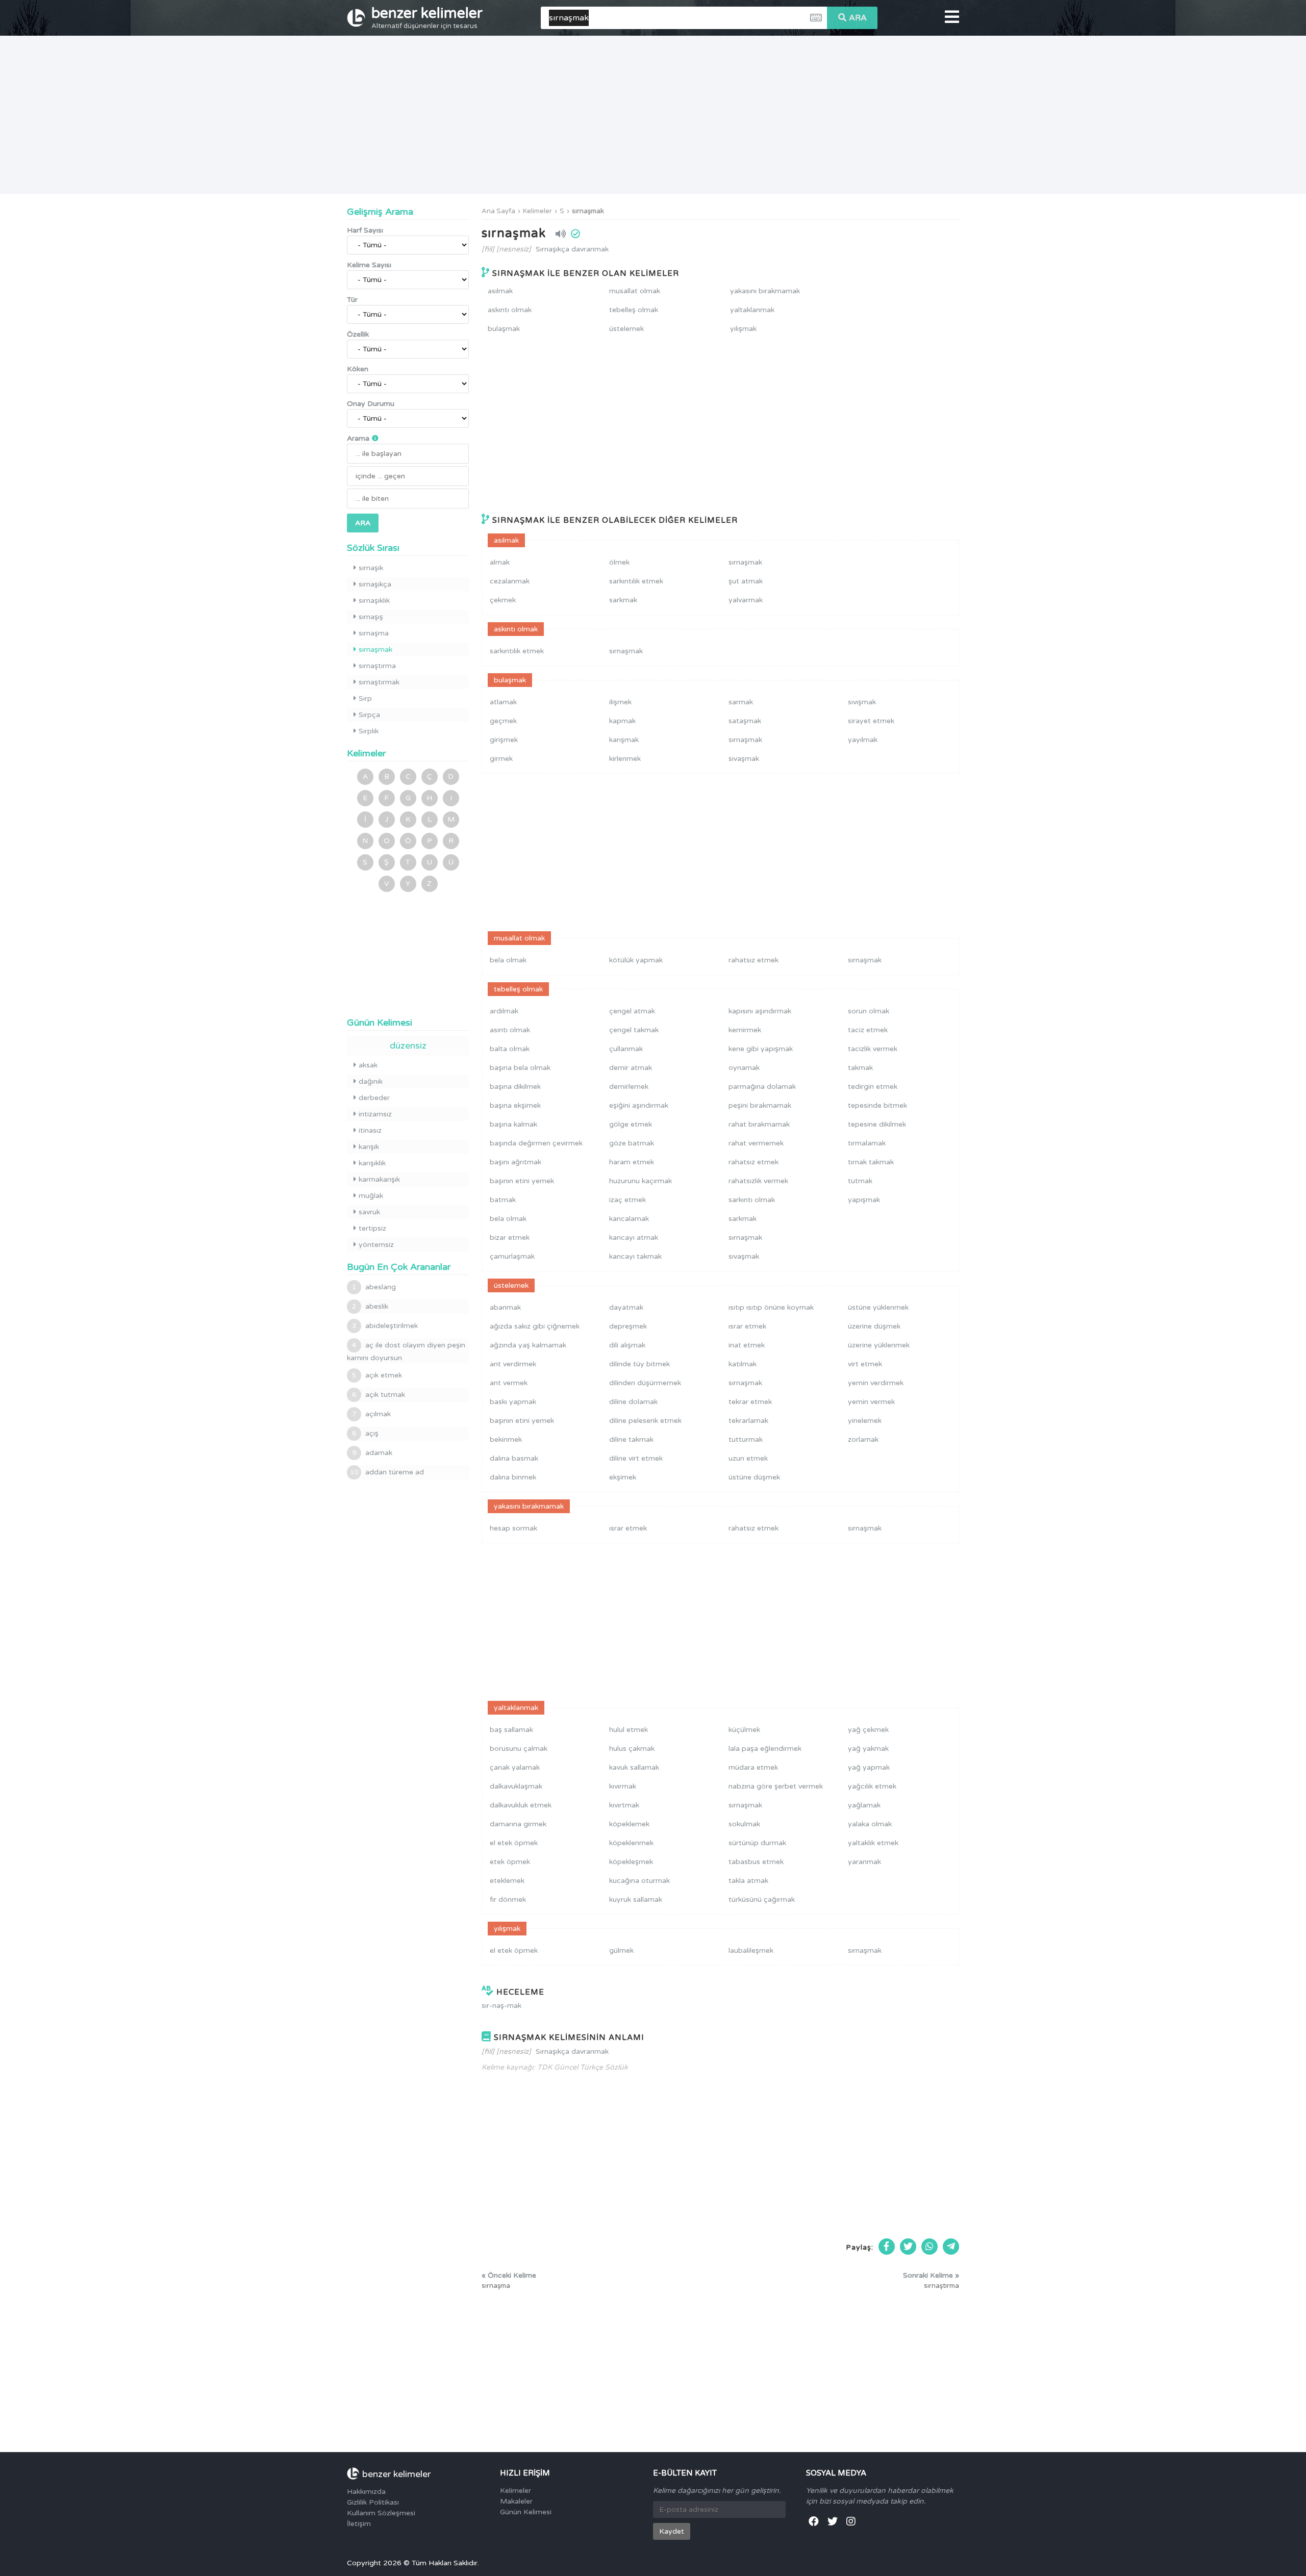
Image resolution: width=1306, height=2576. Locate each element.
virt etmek (865, 1364)
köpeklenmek (631, 1843)
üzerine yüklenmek (879, 1345)
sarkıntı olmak (752, 1200)
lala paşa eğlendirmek (765, 1749)
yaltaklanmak (752, 310)
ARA (858, 18)
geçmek (503, 721)
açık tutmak (379, 1395)
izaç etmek (627, 1200)
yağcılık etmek (872, 1786)
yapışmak (864, 1200)
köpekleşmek (631, 1862)
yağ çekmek (868, 1730)
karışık (369, 1147)
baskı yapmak (513, 1402)
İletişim (359, 2524)
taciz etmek (868, 1030)
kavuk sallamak (634, 1767)
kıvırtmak (624, 1805)
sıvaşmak (744, 759)
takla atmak (748, 1881)
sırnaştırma (377, 666)
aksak (368, 1065)
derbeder (374, 1098)
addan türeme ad (387, 1472)
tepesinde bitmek (877, 1105)
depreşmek (628, 1326)
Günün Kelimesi (526, 2512)
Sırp (365, 698)
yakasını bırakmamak (765, 291)
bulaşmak (504, 329)
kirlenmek (625, 759)
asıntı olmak (510, 1030)
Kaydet (672, 2531)
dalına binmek (513, 1477)
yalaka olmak (870, 1824)
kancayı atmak (634, 1238)
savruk (369, 1212)
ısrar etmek (747, 1326)
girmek (501, 759)
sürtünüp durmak (757, 1843)
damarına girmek (518, 1824)
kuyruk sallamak (636, 1899)
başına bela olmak (520, 1068)
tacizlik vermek (873, 1049)
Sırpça (369, 715)
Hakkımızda (366, 2492)
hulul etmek (629, 1730)
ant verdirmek (513, 1364)
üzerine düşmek (874, 1326)
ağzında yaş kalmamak (528, 1345)
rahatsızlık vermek (758, 1181)
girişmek (504, 740)
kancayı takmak (635, 1256)
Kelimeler (537, 211)
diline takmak (631, 1439)
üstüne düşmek (754, 1477)
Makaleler (516, 2501)
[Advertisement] (653, 115)
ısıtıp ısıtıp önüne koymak (771, 1307)
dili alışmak (627, 1345)
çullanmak (626, 1049)
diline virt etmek (636, 1458)
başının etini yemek (522, 1181)
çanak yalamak (515, 1767)
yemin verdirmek (876, 1383)
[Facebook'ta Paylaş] (887, 2247)
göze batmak (632, 1143)
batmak (503, 1200)
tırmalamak (867, 1143)
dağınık (371, 1081)
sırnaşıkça (375, 584)
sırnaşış (371, 617)
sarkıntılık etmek (636, 581)
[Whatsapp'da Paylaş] (930, 2247)
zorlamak (863, 1439)
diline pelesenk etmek (645, 1421)
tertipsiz (372, 1228)
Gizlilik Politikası (373, 2502)
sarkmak (623, 600)
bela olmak (508, 960)
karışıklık (372, 1163)
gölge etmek (631, 1124)
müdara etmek (753, 1767)
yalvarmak (746, 600)
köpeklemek (629, 1824)
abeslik (370, 1306)
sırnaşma (374, 633)
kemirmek (745, 1030)
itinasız (370, 1130)
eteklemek (507, 1881)
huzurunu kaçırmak (641, 1181)
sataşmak (745, 721)
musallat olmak (635, 291)
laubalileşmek (751, 1950)
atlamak (503, 702)
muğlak (371, 1196)
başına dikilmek (515, 1087)
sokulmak (744, 1824)
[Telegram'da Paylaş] (951, 2247)
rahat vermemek (756, 1143)
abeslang (374, 1287)
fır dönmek (508, 1899)
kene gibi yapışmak (761, 1049)
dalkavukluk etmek (521, 1805)
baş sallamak (511, 1730)
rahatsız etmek (754, 960)
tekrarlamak (748, 1421)
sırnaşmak (588, 211)
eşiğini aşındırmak (639, 1105)
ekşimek (623, 1477)
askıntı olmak (510, 310)
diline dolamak (633, 1402)
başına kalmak (513, 1124)
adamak (372, 1453)
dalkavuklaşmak (516, 1786)
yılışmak (743, 329)
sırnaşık (371, 568)
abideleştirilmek (385, 1326)
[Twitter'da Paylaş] (908, 2247)
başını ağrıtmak (516, 1162)
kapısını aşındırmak (760, 1011)
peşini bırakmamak (760, 1105)
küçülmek (744, 1730)
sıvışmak (862, 702)
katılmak (743, 1364)
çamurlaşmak (512, 1256)
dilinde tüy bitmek (639, 1364)
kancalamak (629, 1219)
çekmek (503, 600)
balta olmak (510, 1049)
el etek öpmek (514, 1843)
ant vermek (509, 1383)
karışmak (624, 740)
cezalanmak (510, 581)
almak (500, 562)
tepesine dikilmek (877, 1124)
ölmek (619, 562)
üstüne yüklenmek (878, 1307)
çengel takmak (634, 1030)
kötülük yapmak (636, 960)
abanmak (505, 1307)
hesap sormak (513, 1528)
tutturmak (746, 1439)
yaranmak (864, 1862)
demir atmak (631, 1068)
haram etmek (632, 1162)
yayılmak (863, 740)
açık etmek (377, 1375)
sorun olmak (869, 1011)
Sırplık (369, 731)
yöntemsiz (376, 1245)
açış (365, 1433)
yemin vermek (871, 1402)
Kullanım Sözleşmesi (381, 2513)
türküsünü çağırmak (762, 1899)
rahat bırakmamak (759, 1124)
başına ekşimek (515, 1105)
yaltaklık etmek (873, 1843)
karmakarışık (379, 1179)
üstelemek (626, 329)
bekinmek (506, 1439)
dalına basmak (514, 1458)
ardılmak (504, 1011)
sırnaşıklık (374, 601)
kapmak (622, 721)
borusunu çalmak (519, 1749)
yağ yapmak (869, 1767)
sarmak (741, 702)
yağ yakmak (868, 1749)
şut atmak (746, 581)
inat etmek (747, 1345)
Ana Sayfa (498, 211)
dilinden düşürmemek (645, 1383)
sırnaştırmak (379, 682)
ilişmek (620, 702)
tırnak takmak (871, 1162)
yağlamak (864, 1805)
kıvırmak (623, 1786)
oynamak (744, 1068)
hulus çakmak (632, 1749)
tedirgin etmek (873, 1087)
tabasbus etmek (756, 1862)
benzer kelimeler (427, 17)
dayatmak (626, 1307)
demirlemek (629, 1087)
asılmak (500, 291)
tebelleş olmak (634, 310)
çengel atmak (632, 1011)
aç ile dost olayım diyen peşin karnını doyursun (406, 1351)
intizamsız (375, 1114)
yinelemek (865, 1421)
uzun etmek (748, 1458)
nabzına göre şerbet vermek (776, 1786)
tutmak (860, 1181)
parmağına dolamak (762, 1087)
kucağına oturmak (639, 1881)
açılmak (371, 1414)
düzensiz (408, 1045)
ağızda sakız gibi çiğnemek (535, 1326)
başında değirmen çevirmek (536, 1143)
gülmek (621, 1950)
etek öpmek (510, 1862)
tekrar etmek (750, 1402)
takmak (860, 1068)
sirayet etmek (871, 721)
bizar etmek (510, 1238)
